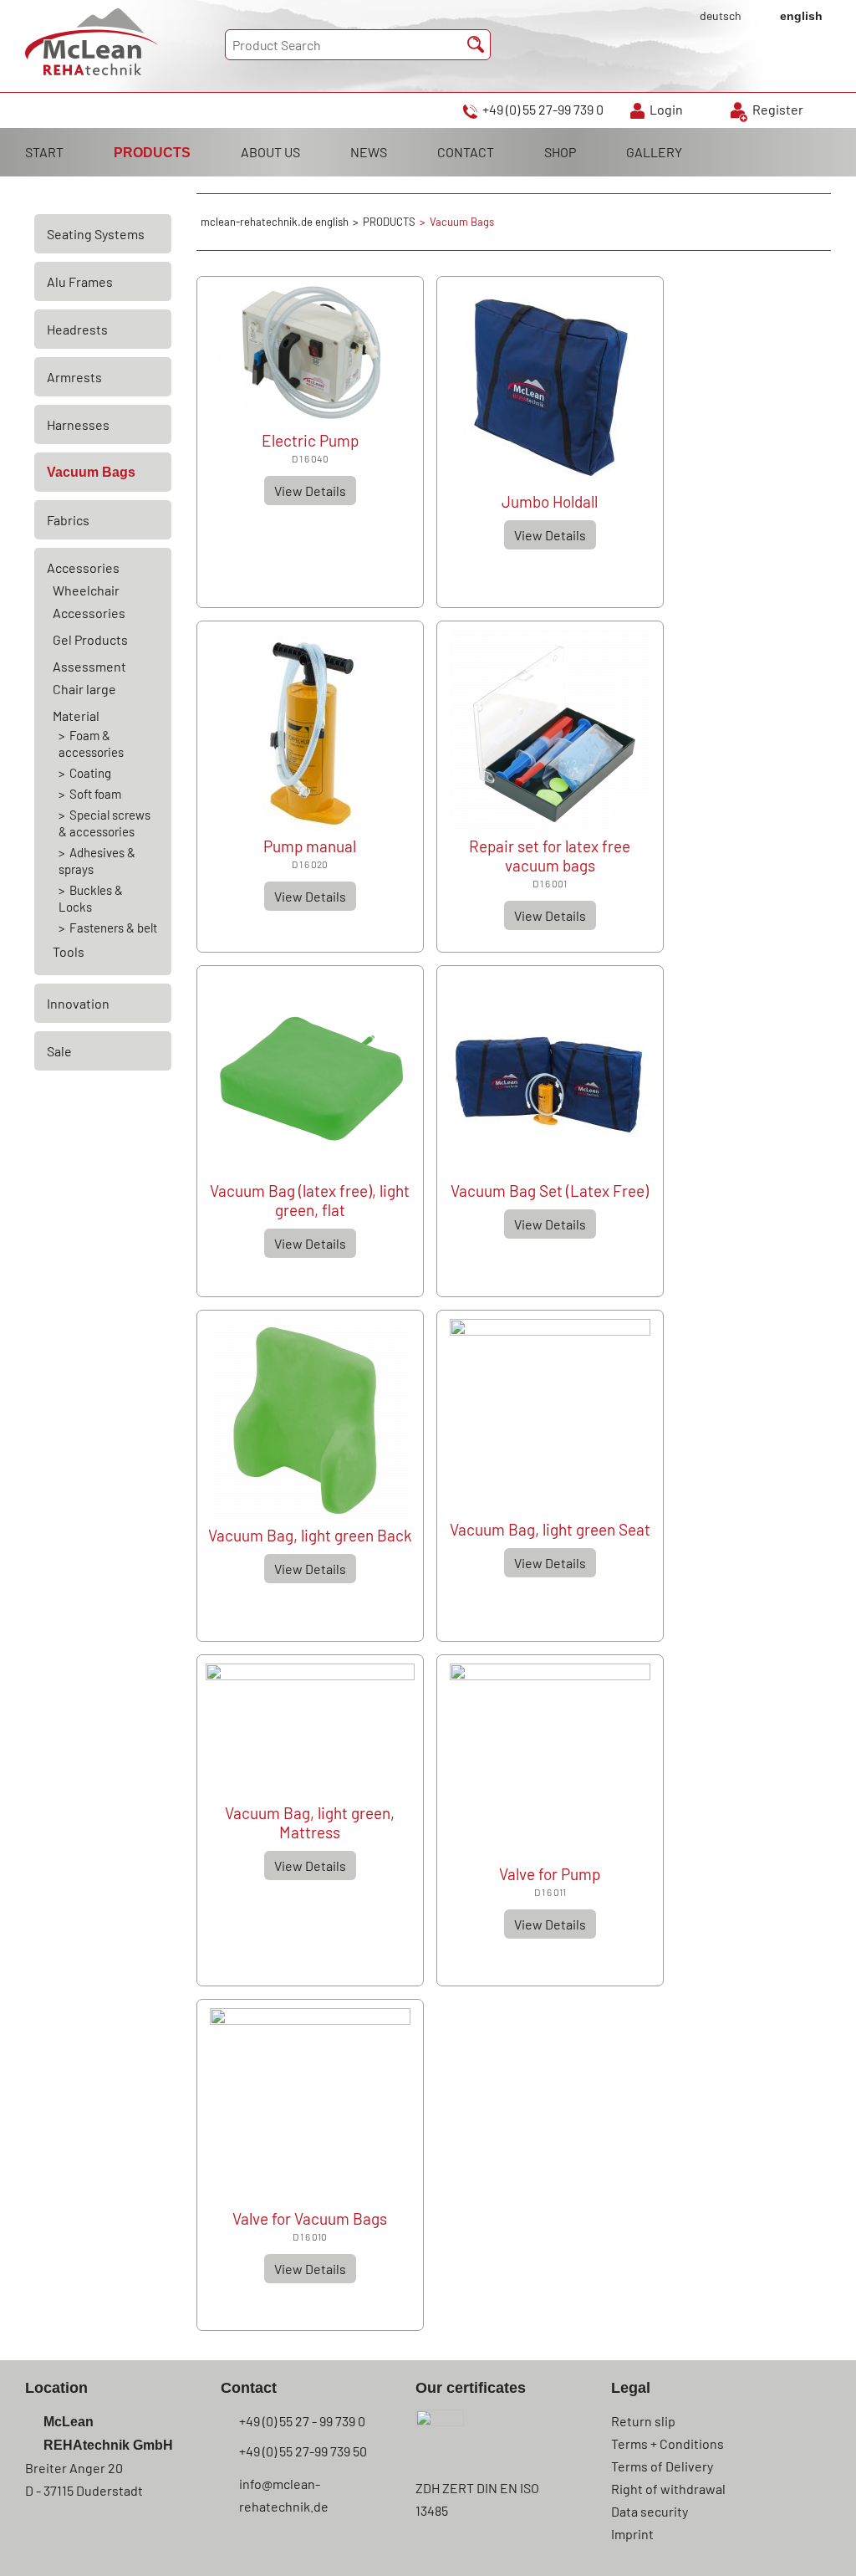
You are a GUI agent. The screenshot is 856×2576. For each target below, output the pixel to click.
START (44, 152)
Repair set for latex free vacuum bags (550, 856)
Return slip (643, 2421)
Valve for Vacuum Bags (310, 2218)
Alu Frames (80, 281)
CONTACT (466, 152)
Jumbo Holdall (550, 501)
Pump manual (310, 846)
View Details (310, 491)
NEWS (369, 152)
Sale (59, 1051)
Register (778, 109)
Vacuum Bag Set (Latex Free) (550, 1191)
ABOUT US (270, 152)
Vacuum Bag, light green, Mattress (310, 1822)
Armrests (74, 377)
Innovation (78, 1003)
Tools (69, 951)
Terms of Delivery (662, 2466)
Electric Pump (310, 440)
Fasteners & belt (113, 928)
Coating (90, 773)
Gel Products (90, 639)
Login (666, 109)
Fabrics (68, 520)
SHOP (560, 152)
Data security (650, 2511)
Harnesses (78, 424)
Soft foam (95, 794)
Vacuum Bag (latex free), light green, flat (310, 1200)
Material (76, 716)
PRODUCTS (152, 153)
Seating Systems (96, 234)
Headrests (77, 329)
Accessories (83, 567)
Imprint (632, 2534)
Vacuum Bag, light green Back (310, 1535)
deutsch (721, 15)
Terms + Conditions (667, 2443)
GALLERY (654, 152)
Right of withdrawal (668, 2489)
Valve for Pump (550, 1874)
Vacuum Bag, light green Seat (550, 1529)
